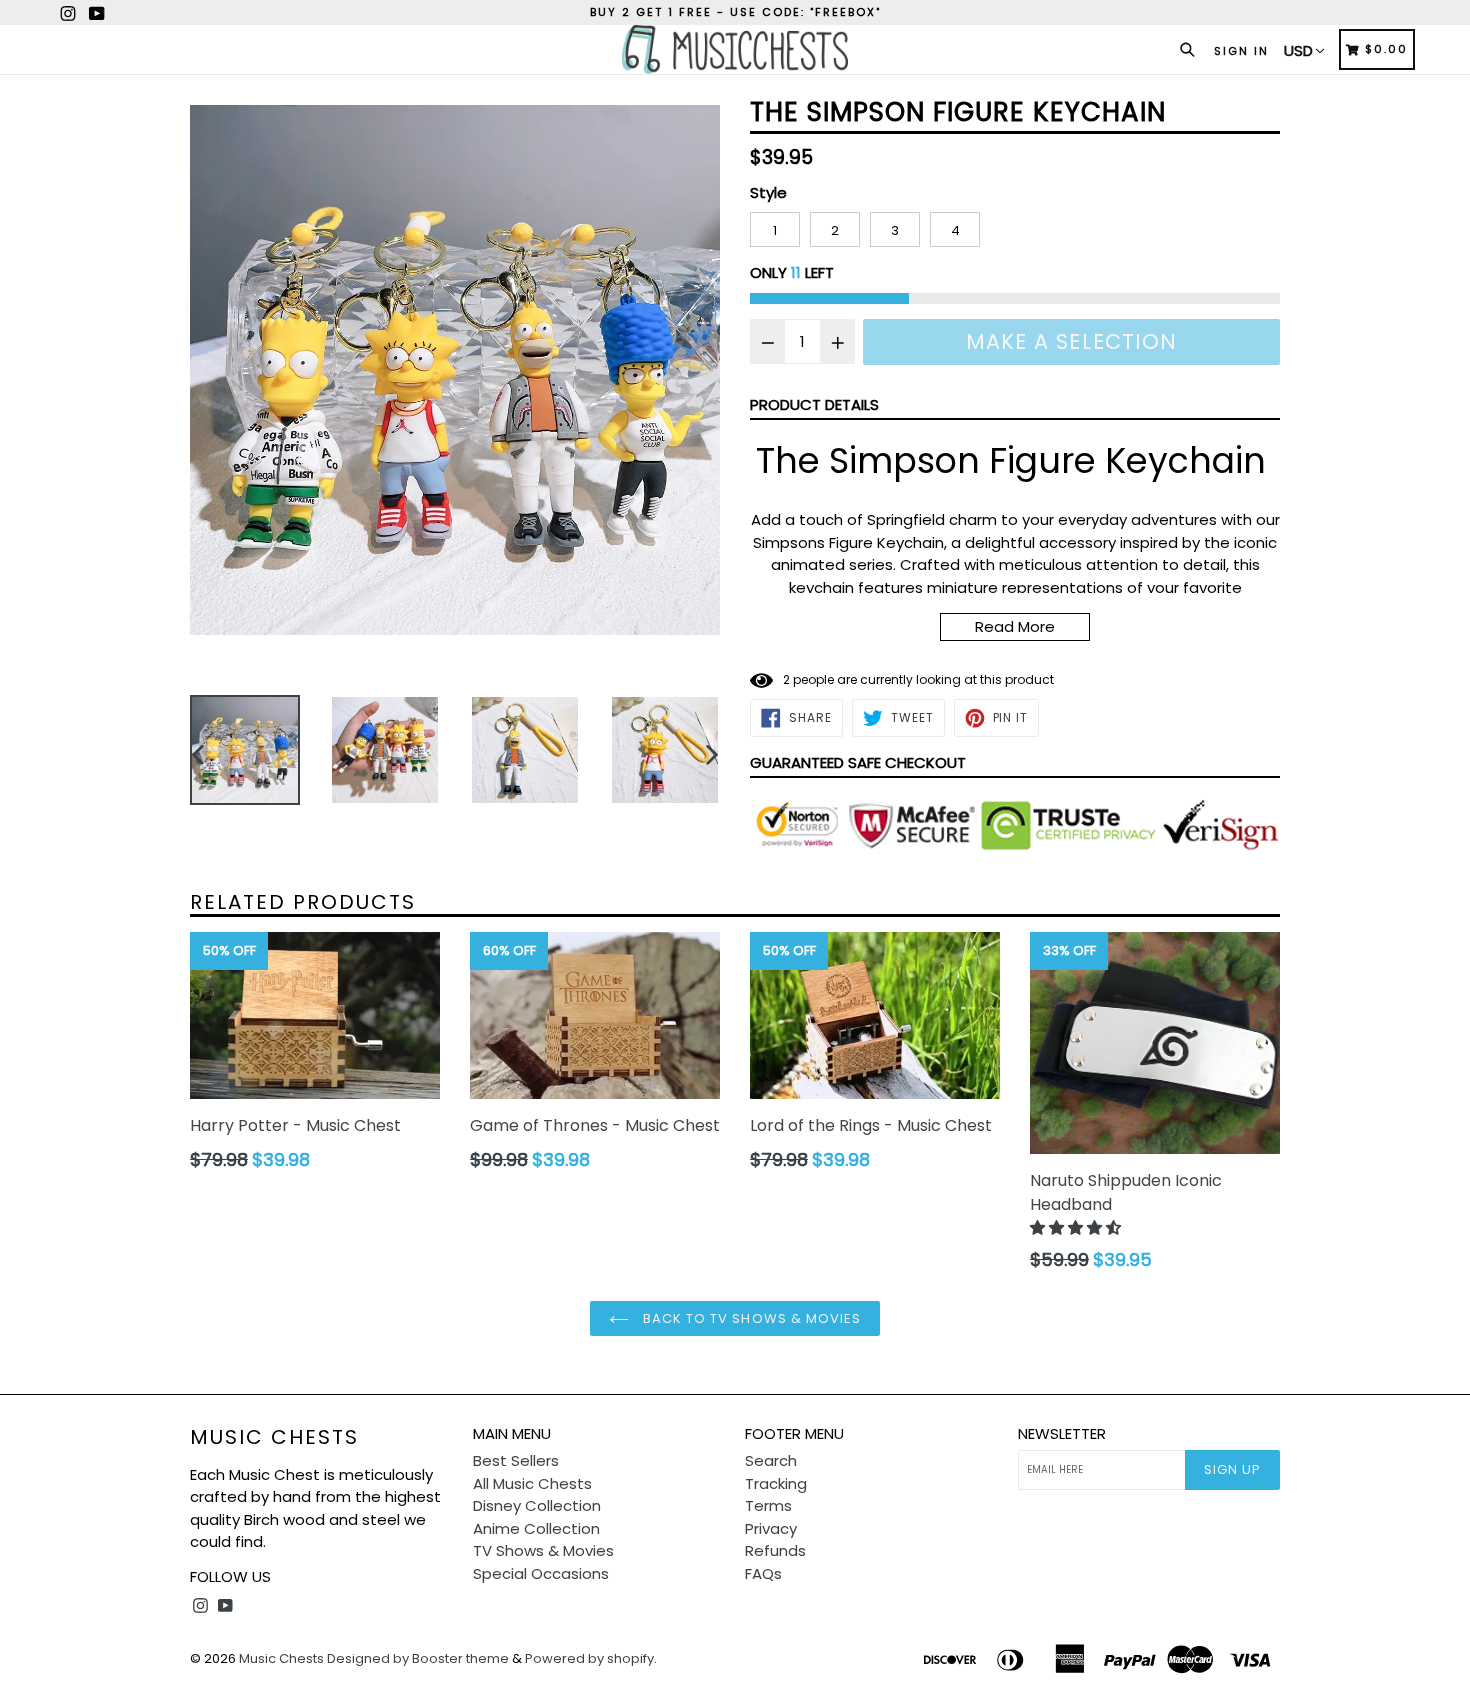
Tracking (776, 1483)
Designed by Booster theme (418, 1658)
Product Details (814, 404)
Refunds (775, 1550)
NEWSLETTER (1062, 1434)
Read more (1015, 626)
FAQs (763, 1573)
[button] (1077, 1227)
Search (771, 1460)
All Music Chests (532, 1483)
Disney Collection (537, 1505)
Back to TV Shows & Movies (750, 1318)
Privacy (771, 1528)
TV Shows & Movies (543, 1550)
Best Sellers (516, 1460)
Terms (768, 1505)
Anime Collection (536, 1528)
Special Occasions (541, 1573)
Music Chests (274, 1437)
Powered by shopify (589, 1658)
